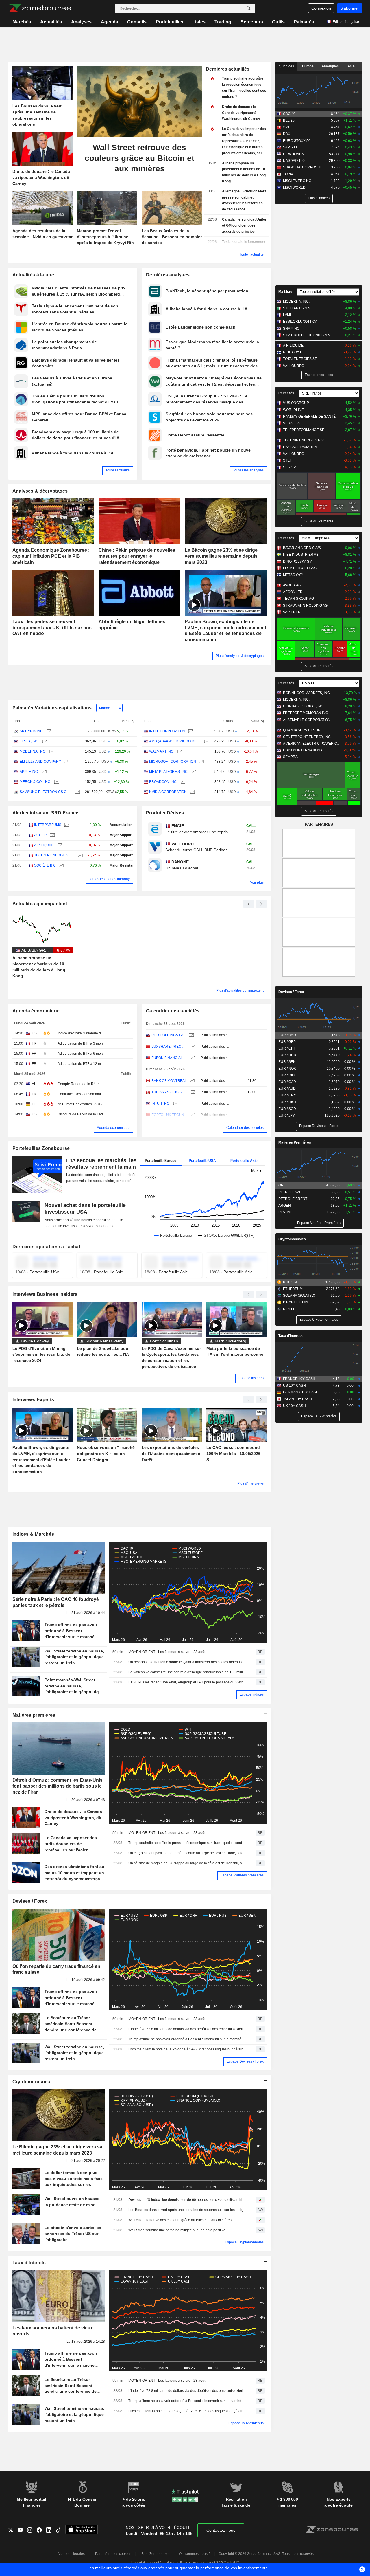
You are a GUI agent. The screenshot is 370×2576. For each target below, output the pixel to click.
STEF (287, 460)
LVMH (288, 315)
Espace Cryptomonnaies (244, 2242)
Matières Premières (295, 1142)
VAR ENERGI (294, 612)
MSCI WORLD (294, 188)
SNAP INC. (292, 329)
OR (281, 1185)
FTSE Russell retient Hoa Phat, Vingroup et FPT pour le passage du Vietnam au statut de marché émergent (188, 1682)
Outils (278, 22)
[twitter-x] (13, 2531)
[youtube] (22, 2531)
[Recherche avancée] (249, 8)
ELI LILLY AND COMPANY (40, 762)
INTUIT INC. (161, 1104)
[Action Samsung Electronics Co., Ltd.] (77, 792)
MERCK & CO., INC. (35, 782)
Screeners (252, 22)
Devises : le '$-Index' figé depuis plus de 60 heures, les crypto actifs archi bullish (188, 2200)
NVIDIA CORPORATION (168, 792)
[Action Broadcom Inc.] (182, 782)
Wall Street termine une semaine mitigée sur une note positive (177, 2230)
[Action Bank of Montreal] (192, 1081)
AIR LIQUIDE (44, 845)
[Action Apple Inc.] (44, 772)
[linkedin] (51, 2531)
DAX (287, 134)
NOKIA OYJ (292, 352)
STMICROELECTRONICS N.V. (307, 335)
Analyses (81, 22)
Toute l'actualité (251, 254)
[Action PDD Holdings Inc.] (191, 1035)
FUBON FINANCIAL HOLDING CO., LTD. (170, 1058)
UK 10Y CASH (294, 1406)
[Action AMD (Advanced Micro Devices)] (206, 741)
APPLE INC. (29, 772)
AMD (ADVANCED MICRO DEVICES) (175, 741)
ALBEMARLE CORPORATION (307, 720)
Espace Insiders (251, 1378)
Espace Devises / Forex (245, 2061)
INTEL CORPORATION (167, 731)
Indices (288, 66)
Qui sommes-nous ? (195, 2554)
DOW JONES (293, 154)
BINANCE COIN (296, 1302)
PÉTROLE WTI (290, 1192)
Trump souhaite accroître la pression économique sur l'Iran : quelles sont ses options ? (188, 1843)
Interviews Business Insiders (45, 1294)
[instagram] (32, 2531)
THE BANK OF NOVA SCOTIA (170, 1092)
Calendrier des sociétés (173, 1011)
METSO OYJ (293, 575)
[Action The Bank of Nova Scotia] (192, 1092)
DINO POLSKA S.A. (298, 562)
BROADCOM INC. (163, 782)
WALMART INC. (162, 751)
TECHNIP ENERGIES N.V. (54, 855)
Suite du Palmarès (319, 521)
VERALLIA (291, 423)
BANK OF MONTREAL (169, 1081)
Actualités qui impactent (40, 904)
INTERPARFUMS (48, 825)
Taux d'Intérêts (29, 2263)
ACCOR (40, 835)
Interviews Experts (33, 1400)
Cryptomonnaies (31, 2082)
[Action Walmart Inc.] (179, 752)
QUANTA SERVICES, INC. (304, 730)
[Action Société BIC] (61, 866)
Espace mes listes (319, 375)
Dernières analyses (168, 275)
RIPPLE (289, 1309)
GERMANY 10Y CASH (301, 1392)
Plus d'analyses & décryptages (240, 656)
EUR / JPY (287, 1115)
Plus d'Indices (319, 198)
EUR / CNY (287, 1095)
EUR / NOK (287, 1069)
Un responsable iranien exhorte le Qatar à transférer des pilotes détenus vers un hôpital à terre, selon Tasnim (188, 1662)
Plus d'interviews (250, 1483)
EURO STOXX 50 (297, 141)
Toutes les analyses (248, 470)
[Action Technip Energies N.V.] (80, 855)
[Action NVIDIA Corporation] (192, 792)
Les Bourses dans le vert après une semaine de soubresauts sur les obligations (188, 2210)
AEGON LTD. (293, 592)
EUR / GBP (287, 1042)
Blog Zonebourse (155, 2554)
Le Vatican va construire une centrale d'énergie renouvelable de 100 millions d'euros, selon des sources (188, 1672)
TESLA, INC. (29, 741)
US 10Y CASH (294, 1386)
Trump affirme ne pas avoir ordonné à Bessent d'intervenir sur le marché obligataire (188, 2039)
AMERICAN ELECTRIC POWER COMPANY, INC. (312, 744)
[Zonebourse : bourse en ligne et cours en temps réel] (40, 8)
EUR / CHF (287, 1048)
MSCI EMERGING (297, 181)
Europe (308, 66)
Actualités (51, 22)
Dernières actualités (228, 69)
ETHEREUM (293, 1289)
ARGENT (286, 1206)
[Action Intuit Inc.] (175, 1104)
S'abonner (350, 8)
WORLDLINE (293, 410)
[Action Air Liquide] (59, 845)
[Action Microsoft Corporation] (201, 762)
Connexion (321, 8)
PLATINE (285, 1212)
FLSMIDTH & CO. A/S (300, 568)
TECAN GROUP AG (298, 599)
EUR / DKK (287, 1075)
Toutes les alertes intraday (109, 879)
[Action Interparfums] (66, 825)
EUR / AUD (287, 1089)
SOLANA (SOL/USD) (299, 1296)
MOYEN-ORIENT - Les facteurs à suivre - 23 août (167, 1652)
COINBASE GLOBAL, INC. (304, 706)
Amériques (330, 66)
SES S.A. (290, 467)
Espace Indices (252, 1694)
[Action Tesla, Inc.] (44, 741)
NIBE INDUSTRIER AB (301, 555)
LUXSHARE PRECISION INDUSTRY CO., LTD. (170, 1047)
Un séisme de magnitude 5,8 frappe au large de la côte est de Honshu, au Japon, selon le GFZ (188, 1863)
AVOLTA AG (292, 585)
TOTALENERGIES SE (300, 359)
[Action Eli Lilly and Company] (66, 762)
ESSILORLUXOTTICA (300, 322)
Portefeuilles (170, 22)
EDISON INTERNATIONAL (304, 750)
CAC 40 (289, 114)
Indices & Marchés (33, 1534)
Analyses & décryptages (40, 491)
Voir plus (257, 882)
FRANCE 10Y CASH (299, 1379)
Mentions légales (71, 2554)
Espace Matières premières (242, 1875)
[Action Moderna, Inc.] (51, 752)
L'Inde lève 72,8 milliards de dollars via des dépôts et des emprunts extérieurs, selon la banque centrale (188, 2029)
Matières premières (34, 1715)
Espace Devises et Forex (319, 1126)
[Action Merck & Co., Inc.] (56, 782)
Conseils (137, 22)
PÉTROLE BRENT (293, 1199)
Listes (199, 22)
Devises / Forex (30, 1901)
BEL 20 (289, 120)
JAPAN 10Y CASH (297, 1399)
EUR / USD (287, 1035)
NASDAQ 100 (294, 161)
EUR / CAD (287, 1082)
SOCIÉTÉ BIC (45, 865)
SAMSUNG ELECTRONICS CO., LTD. (46, 792)
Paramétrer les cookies (113, 2554)
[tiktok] (61, 2531)
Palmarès (304, 22)
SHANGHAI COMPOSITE (303, 167)
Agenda (110, 22)
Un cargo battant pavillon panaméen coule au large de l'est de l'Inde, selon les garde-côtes (188, 1853)
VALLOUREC (294, 366)
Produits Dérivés (165, 813)
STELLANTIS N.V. (297, 308)
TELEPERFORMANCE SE (304, 430)
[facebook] (41, 2531)
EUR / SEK (287, 1062)
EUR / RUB (287, 1055)
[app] (82, 2530)
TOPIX (288, 174)
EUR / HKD (287, 1102)
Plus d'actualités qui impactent (240, 990)
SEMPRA (290, 757)
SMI (286, 127)
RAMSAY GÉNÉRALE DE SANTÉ (309, 417)
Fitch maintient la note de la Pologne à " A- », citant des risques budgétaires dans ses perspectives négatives (188, 2049)
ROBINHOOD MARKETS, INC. (307, 693)
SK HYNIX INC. (32, 731)
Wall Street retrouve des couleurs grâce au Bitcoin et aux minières (180, 2220)
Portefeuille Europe (161, 1161)
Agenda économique (36, 1011)
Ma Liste (285, 292)
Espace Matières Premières (319, 1223)
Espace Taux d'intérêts (246, 2423)
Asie (351, 66)
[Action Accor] (52, 835)
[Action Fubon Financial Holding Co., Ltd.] (192, 1058)
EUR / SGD (287, 1109)
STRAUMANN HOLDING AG (305, 606)
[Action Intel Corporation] (190, 731)
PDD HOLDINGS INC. (169, 1035)
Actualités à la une (33, 275)
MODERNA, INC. (33, 751)
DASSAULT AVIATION (300, 447)
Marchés (22, 22)
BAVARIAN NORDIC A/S (302, 548)
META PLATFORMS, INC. (169, 772)
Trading (223, 22)
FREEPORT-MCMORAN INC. (306, 713)
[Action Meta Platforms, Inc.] (193, 772)
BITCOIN (290, 1282)
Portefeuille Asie (244, 1161)
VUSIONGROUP (296, 403)
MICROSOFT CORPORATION (173, 762)
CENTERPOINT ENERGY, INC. (307, 737)
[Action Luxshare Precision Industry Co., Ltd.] (192, 1047)
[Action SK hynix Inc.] (48, 731)
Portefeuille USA (202, 1161)
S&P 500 (290, 147)
